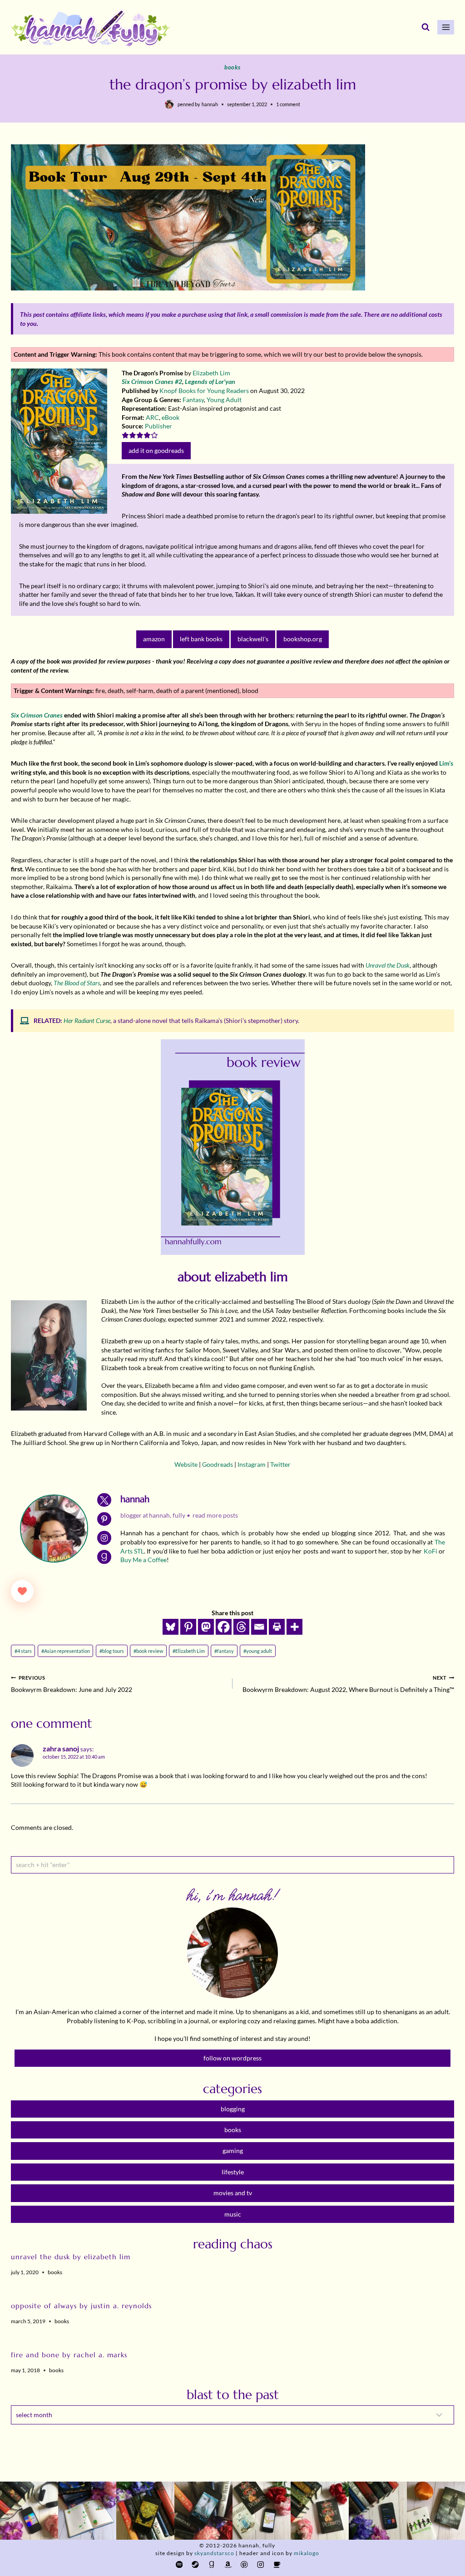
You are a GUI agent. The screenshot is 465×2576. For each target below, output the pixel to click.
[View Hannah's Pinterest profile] (104, 1519)
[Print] (277, 1627)
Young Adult (224, 400)
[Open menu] (446, 27)
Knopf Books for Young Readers (204, 391)
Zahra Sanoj (61, 1749)
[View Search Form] (425, 27)
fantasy (224, 1651)
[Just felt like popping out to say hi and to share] (87, 2511)
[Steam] (195, 2564)
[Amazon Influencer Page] (228, 2564)
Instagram (252, 1464)
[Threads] (241, 1627)
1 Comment (288, 104)
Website (186, 1464)
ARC (152, 417)
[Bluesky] (171, 1627)
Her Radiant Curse (87, 1020)
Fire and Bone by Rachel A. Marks (69, 2355)
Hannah (210, 104)
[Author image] (169, 104)
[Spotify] (179, 2564)
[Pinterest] (188, 1627)
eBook (171, 417)
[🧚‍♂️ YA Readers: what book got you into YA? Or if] (203, 2511)
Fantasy (193, 400)
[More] (294, 1627)
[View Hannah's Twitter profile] (104, 1500)
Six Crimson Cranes (37, 715)
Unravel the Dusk (388, 965)
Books (232, 67)
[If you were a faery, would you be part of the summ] (145, 2511)
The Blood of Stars (77, 983)
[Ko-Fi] (277, 2564)
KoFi (430, 1551)
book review (148, 1651)
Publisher (158, 426)
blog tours (112, 1651)
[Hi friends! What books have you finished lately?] (262, 2511)
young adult (258, 1651)
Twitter (280, 1464)
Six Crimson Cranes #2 (152, 381)
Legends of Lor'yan (210, 381)
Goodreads (218, 1464)
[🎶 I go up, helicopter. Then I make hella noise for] (29, 2511)
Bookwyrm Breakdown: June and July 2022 (72, 1684)
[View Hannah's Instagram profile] (104, 1538)
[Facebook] (224, 1627)
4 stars (23, 1651)
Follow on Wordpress (232, 2058)
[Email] (259, 1627)
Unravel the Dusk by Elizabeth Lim (71, 2257)
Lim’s (446, 763)
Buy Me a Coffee (143, 1560)
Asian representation (66, 1651)
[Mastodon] (206, 1627)
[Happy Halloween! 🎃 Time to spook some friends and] (436, 2511)
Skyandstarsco (214, 2553)
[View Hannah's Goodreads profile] (104, 1557)
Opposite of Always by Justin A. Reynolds (81, 2306)
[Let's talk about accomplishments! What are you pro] (378, 2511)
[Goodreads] (212, 2564)
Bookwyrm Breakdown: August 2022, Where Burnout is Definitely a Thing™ (348, 1684)
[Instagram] (260, 2564)
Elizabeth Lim (211, 373)
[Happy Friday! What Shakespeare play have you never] (320, 2511)
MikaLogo (307, 2553)
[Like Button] (22, 1591)
